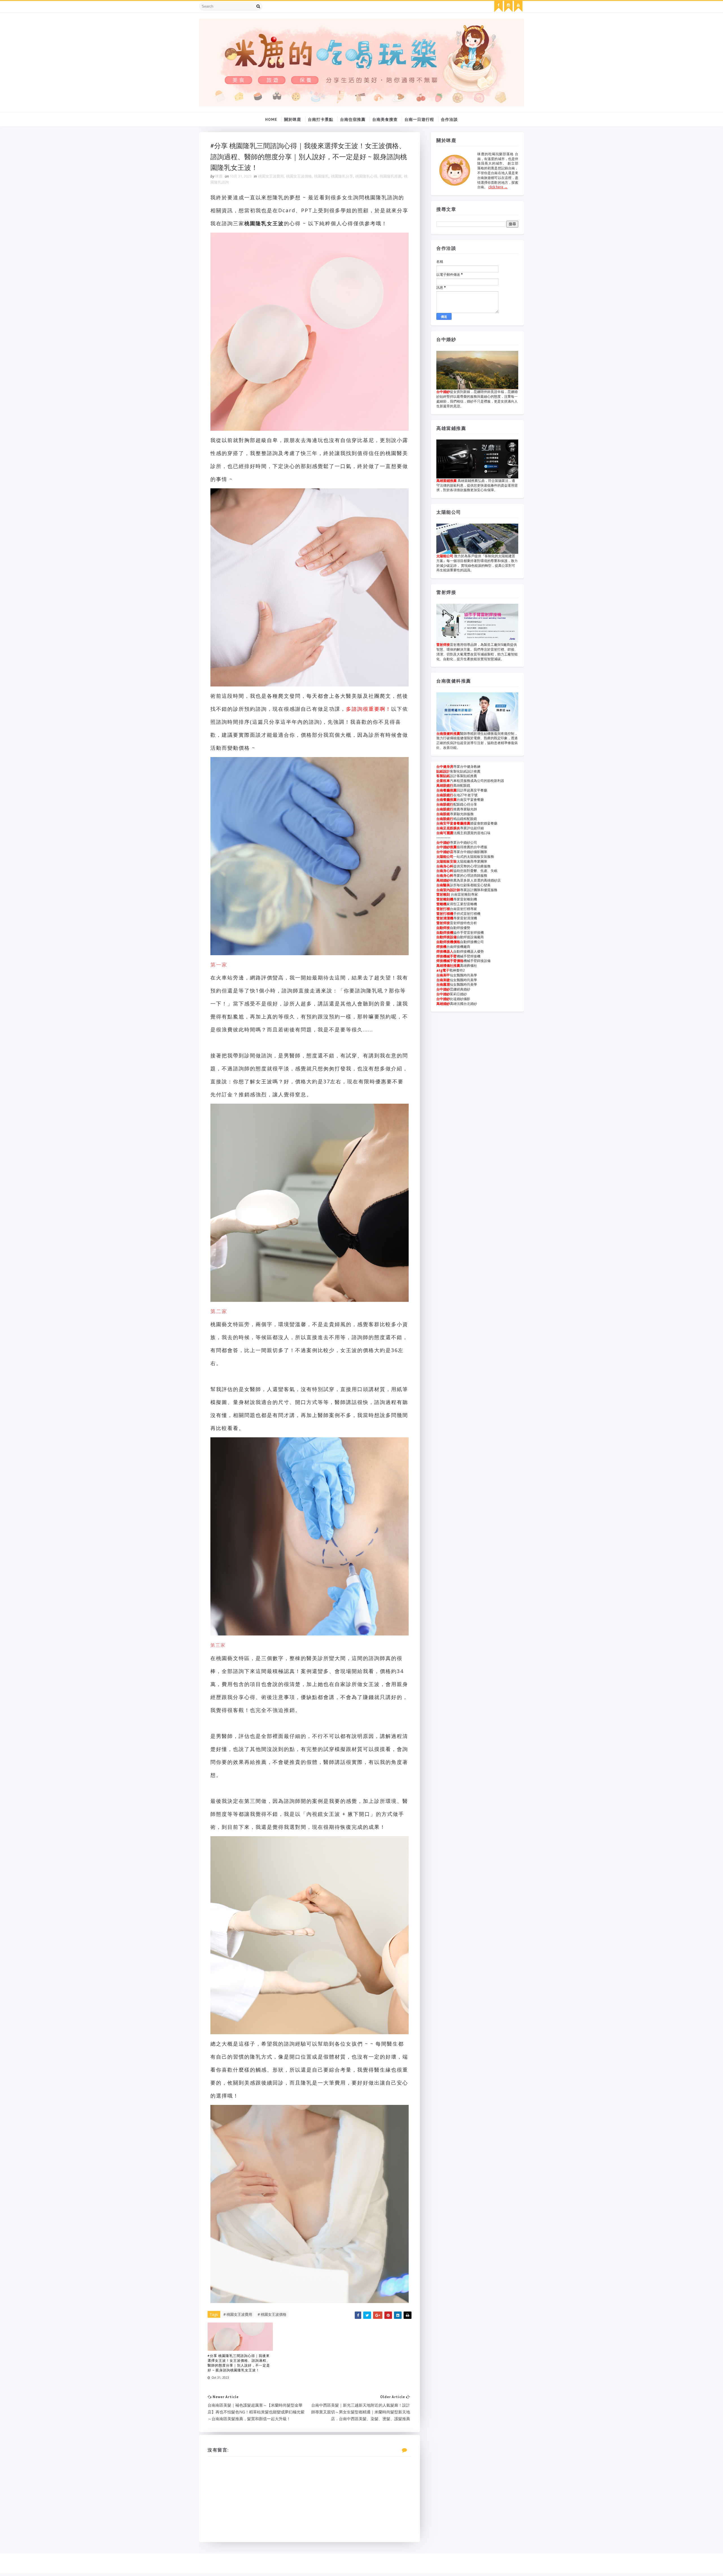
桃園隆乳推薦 (391, 176)
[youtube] (518, 6)
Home (271, 119)
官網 (646, 129)
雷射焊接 (443, 645)
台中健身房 (445, 767)
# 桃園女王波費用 (238, 2314)
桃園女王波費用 (271, 176)
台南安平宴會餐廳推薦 (453, 823)
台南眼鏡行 (445, 795)
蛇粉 (555, 145)
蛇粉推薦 (557, 160)
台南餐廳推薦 (447, 790)
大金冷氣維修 (551, 129)
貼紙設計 (443, 771)
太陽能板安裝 (447, 861)
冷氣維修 (633, 129)
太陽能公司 (445, 556)
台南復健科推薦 (448, 733)
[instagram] (508, 6)
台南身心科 (445, 866)
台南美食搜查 (385, 119)
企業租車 (443, 781)
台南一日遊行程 (419, 119)
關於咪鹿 (293, 119)
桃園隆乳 (321, 176)
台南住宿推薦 (353, 119)
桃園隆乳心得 (366, 176)
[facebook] (498, 6)
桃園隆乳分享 (342, 176)
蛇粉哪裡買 (568, 167)
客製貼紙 (443, 776)
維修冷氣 (609, 129)
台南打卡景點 (321, 119)
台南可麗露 (445, 833)
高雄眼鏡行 (445, 785)
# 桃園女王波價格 (272, 2314)
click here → (498, 187)
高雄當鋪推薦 (447, 481)
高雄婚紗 (443, 880)
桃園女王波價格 (299, 176)
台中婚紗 (443, 392)
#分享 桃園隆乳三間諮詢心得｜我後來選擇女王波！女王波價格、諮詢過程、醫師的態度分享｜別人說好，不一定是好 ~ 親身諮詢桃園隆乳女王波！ (239, 2363)
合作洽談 (449, 119)
